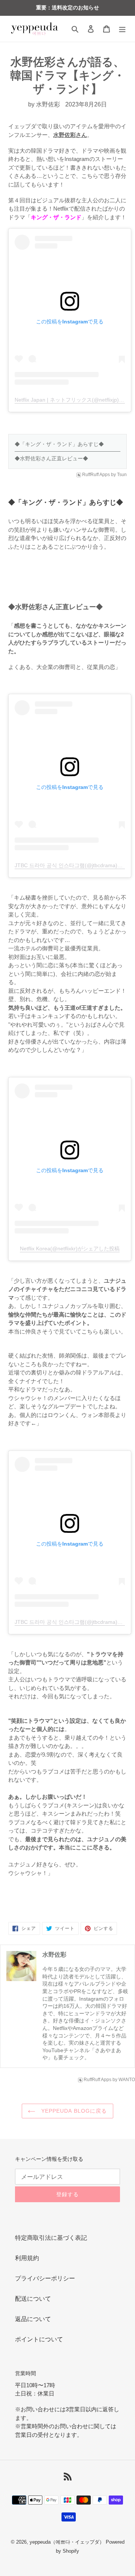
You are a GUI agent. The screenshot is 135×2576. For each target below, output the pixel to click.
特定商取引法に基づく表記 (51, 2238)
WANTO (127, 2080)
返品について (33, 2319)
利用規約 (27, 2258)
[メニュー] (122, 29)
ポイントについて (39, 2339)
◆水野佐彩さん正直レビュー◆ (51, 458)
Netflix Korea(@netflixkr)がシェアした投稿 (70, 1249)
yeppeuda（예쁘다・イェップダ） (67, 2542)
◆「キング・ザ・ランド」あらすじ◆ (59, 444)
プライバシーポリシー (45, 2278)
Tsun (122, 475)
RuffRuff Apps (96, 475)
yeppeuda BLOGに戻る (73, 2111)
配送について (33, 2299)
